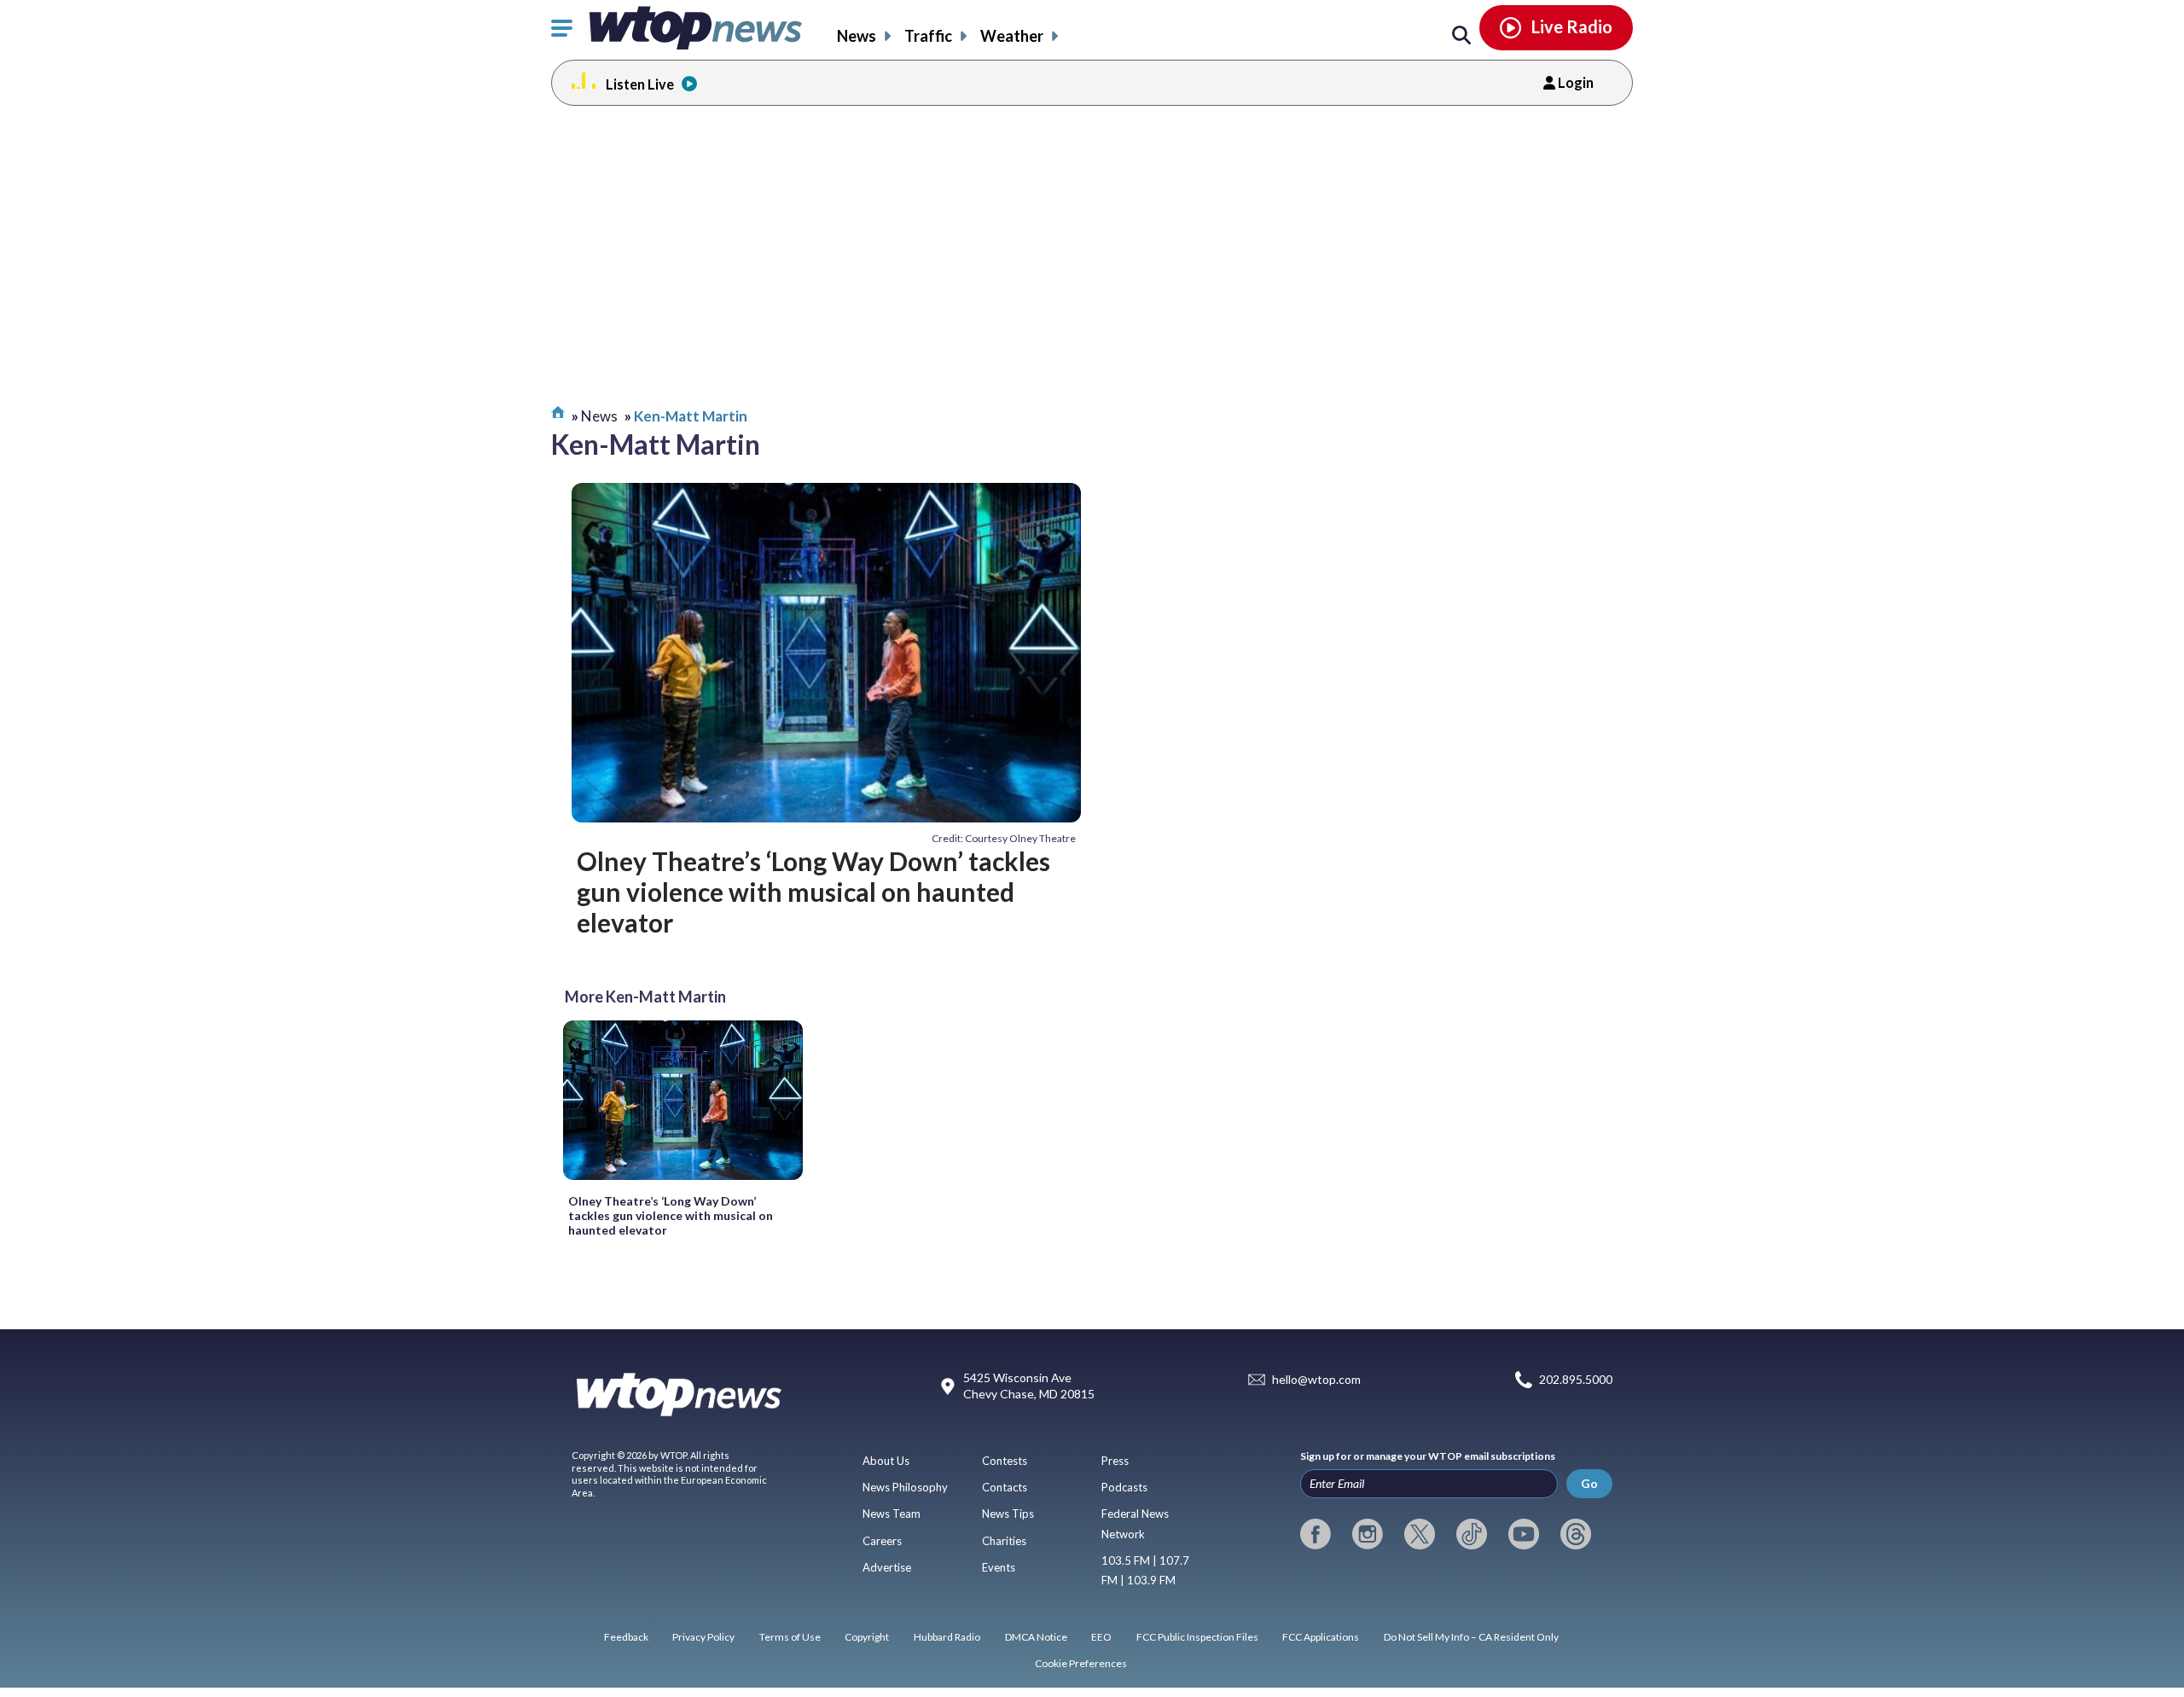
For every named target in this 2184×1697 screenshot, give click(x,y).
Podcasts (1124, 1487)
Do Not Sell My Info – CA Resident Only (1471, 1637)
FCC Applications (1321, 1637)
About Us (886, 1461)
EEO (1101, 1637)
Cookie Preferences (1081, 1663)
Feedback (626, 1637)
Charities (1004, 1541)
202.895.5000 (1576, 1379)
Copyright (867, 1637)
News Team (892, 1514)
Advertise (887, 1567)
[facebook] (1316, 1534)
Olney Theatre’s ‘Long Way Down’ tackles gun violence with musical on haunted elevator (813, 892)
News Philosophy (905, 1487)
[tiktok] (1472, 1534)
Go (1589, 1483)
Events (999, 1567)
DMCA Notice (1036, 1637)
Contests (1005, 1461)
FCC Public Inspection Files (1197, 1637)
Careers (882, 1541)
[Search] (1461, 36)
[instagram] (1368, 1534)
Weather (1012, 36)
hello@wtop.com (1316, 1379)
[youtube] (1524, 1534)
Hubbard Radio (947, 1637)
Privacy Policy (703, 1637)
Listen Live (640, 84)
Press (1115, 1461)
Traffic (928, 36)
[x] (1420, 1534)
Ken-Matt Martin (691, 416)
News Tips (1008, 1514)
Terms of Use (790, 1637)
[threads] (1576, 1534)
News (857, 36)
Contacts (1005, 1487)
